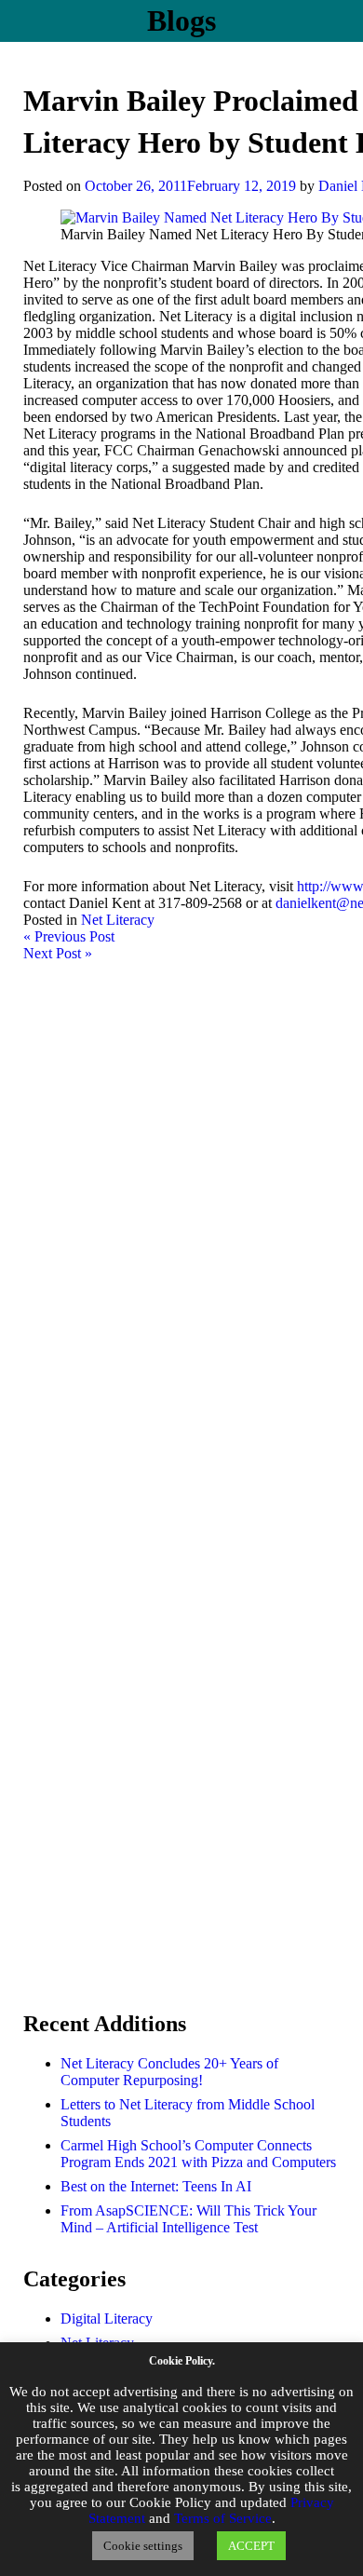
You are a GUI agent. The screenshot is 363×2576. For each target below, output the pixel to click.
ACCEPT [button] (251, 2546)
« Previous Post (69, 936)
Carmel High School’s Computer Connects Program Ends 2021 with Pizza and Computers (198, 2154)
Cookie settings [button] (143, 2546)
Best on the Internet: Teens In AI (156, 2186)
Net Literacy (118, 920)
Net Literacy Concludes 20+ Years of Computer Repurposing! (169, 2072)
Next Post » (58, 953)
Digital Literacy (107, 2318)
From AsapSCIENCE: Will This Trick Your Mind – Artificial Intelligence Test (188, 2219)
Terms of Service (223, 2518)
